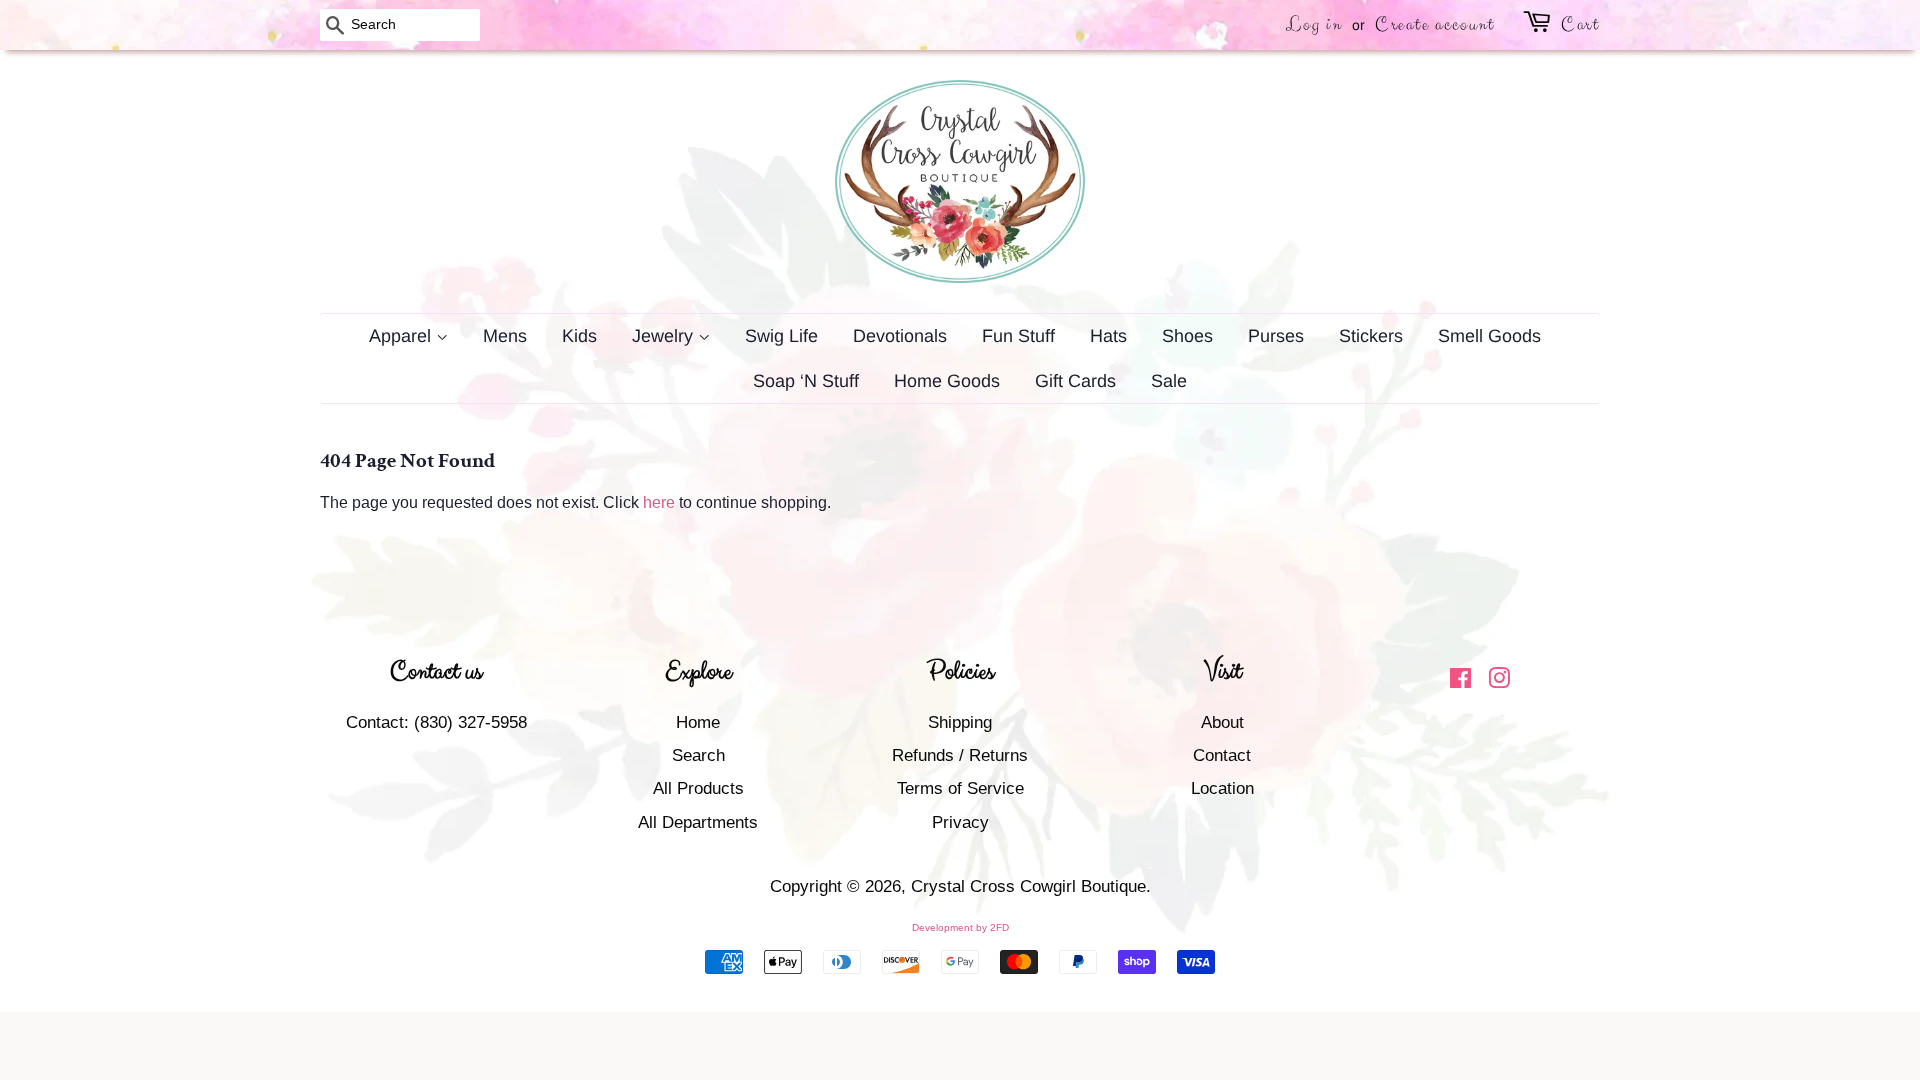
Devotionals (900, 336)
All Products (698, 788)
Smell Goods (1489, 336)
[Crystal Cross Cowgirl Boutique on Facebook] (1460, 681)
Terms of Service (960, 788)
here (659, 502)
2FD (999, 927)
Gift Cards (1075, 381)
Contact (1222, 755)
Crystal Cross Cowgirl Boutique (1028, 886)
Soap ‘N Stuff (806, 381)
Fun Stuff (1018, 336)
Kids (579, 336)
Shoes (1187, 336)
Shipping (960, 722)
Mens (505, 336)
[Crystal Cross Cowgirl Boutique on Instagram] (1499, 681)
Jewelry (665, 336)
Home (698, 722)
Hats (1108, 336)
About (1222, 722)
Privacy (960, 822)
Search (698, 755)
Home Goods (947, 381)
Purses (1276, 336)
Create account (1435, 24)
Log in (1314, 24)
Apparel (402, 336)
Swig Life (781, 336)
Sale (1169, 381)
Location (1222, 788)
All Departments (698, 822)
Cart (1580, 24)
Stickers (1371, 336)
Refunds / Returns (960, 755)
